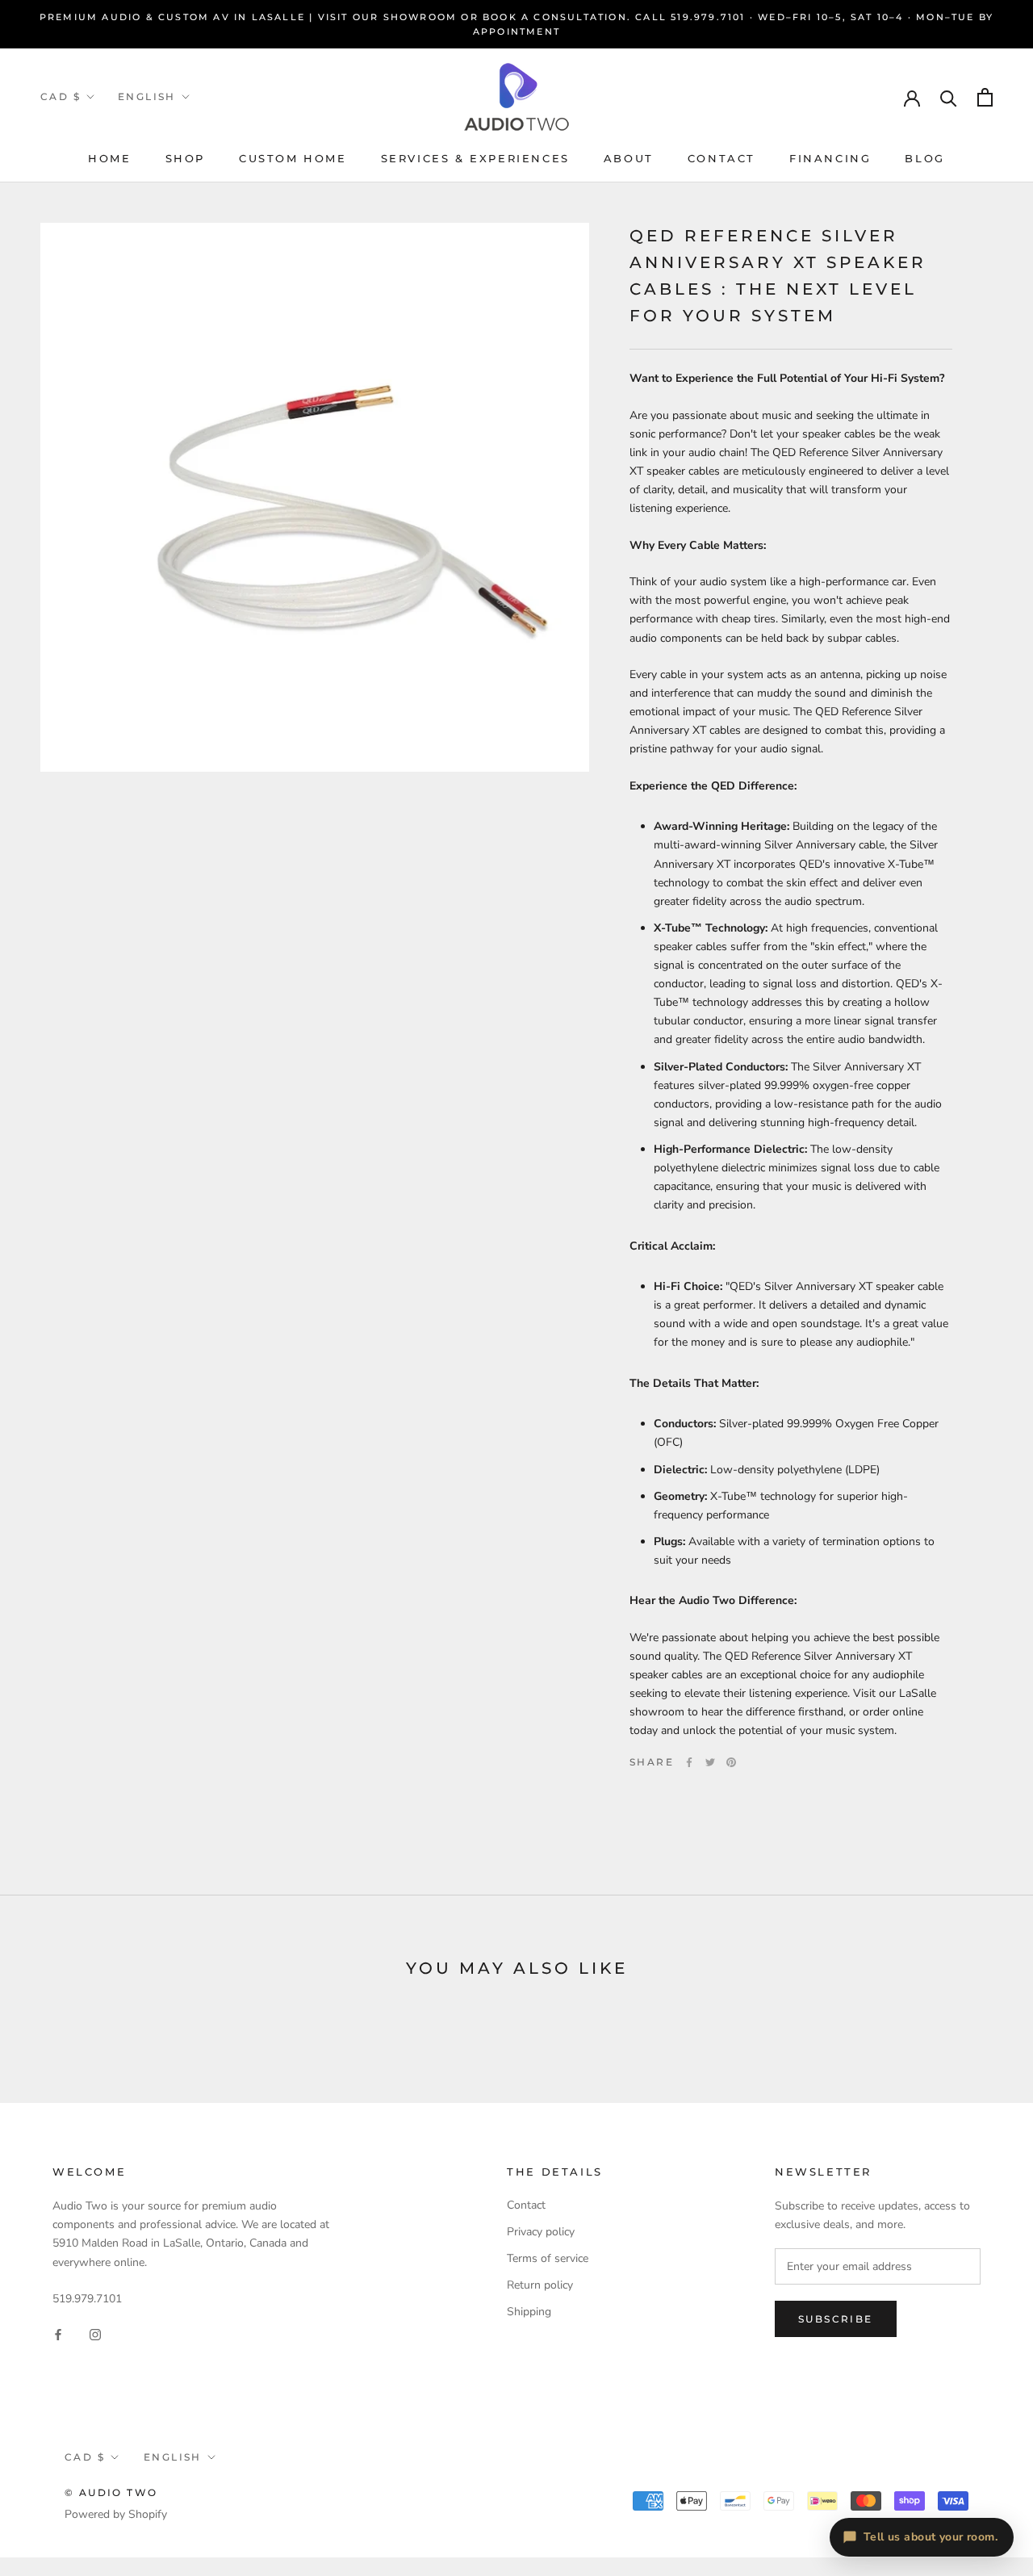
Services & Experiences (475, 158)
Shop (185, 158)
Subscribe (836, 2319)
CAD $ (61, 96)
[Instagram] (95, 2333)
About (629, 158)
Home (109, 158)
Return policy (540, 2285)
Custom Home (293, 158)
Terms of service (548, 2258)
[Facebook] (689, 1762)
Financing (830, 158)
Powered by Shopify (116, 2514)
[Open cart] (985, 97)
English (147, 96)
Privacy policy (541, 2232)
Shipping (529, 2312)
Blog (924, 158)
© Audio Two (111, 2492)
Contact (721, 158)
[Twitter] (710, 1762)
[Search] (949, 97)
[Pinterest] (731, 1762)
